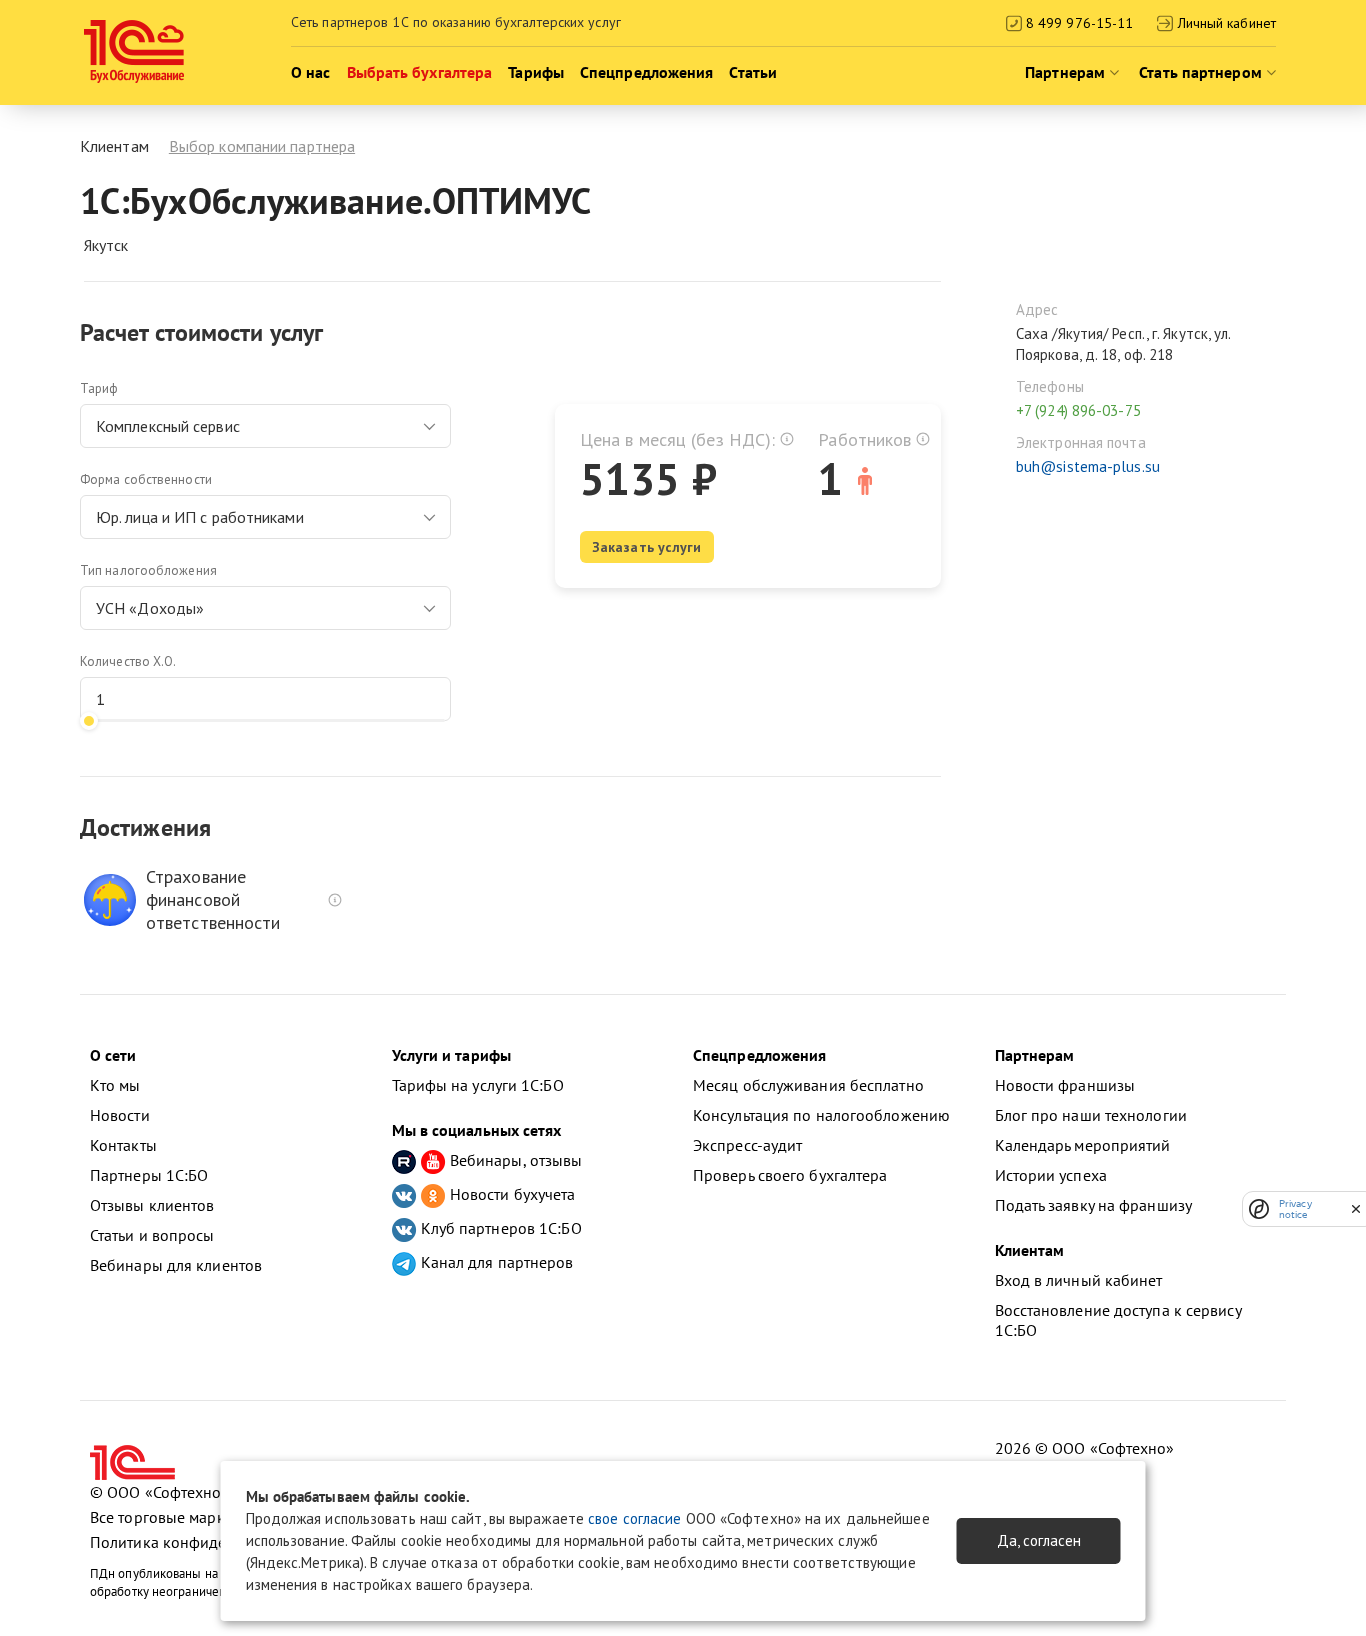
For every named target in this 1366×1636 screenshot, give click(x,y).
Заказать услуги (647, 547)
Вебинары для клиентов (176, 1265)
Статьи (753, 72)
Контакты (123, 1145)
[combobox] (265, 426)
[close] (1356, 1209)
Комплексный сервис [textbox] (168, 426)
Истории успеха (1051, 1175)
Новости (120, 1115)
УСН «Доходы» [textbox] (150, 608)
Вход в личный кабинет (1079, 1280)
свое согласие (634, 1518)
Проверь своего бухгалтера (790, 1175)
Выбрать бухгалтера (420, 72)
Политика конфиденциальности (204, 1542)
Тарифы (536, 72)
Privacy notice (1295, 1209)
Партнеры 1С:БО (149, 1175)
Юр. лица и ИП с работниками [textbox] (200, 517)
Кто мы (115, 1085)
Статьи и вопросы (152, 1235)
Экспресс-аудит (747, 1145)
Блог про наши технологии (1091, 1115)
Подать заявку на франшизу (1094, 1205)
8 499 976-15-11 (1078, 23)
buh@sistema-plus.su (1088, 466)
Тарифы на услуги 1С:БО (478, 1085)
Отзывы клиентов (152, 1205)
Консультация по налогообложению (821, 1115)
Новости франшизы (1065, 1085)
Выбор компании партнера (262, 146)
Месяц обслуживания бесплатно (808, 1085)
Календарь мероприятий (1083, 1145)
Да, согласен (1039, 1540)
